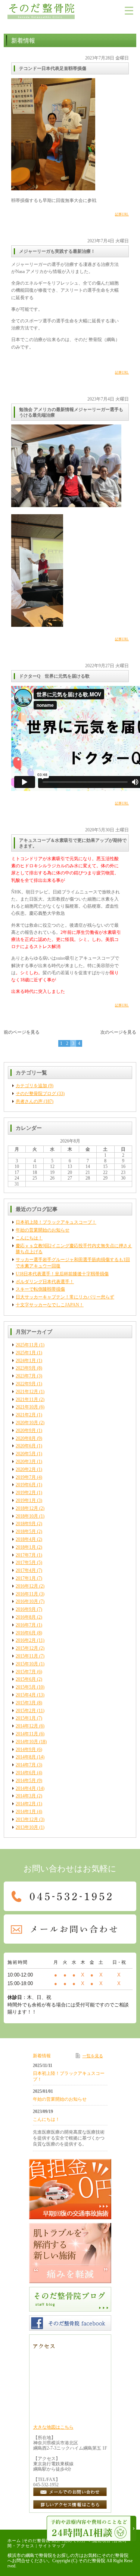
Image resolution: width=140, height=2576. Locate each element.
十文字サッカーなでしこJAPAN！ (50, 1305)
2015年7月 (26, 1672)
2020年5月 (26, 1454)
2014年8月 (26, 1757)
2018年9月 (26, 1524)
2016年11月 (27, 1594)
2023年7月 (26, 1376)
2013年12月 (27, 1819)
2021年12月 (27, 1392)
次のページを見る (118, 1032)
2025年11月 (27, 1345)
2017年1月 (26, 1578)
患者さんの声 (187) (35, 1101)
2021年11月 (27, 1399)
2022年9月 (26, 1384)
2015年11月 (27, 1656)
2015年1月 (26, 1718)
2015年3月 (26, 1703)
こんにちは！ (29, 1238)
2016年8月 (26, 1617)
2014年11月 (27, 1734)
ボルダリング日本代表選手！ (45, 1282)
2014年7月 (26, 1765)
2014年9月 (26, 1749)
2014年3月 (26, 1796)
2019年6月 (26, 1485)
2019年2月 (26, 1493)
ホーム (14, 2540)
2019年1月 (26, 1500)
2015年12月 (27, 1648)
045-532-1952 (46, 2485)
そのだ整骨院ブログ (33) (40, 1094)
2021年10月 (27, 1407)
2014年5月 (26, 1781)
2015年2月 (26, 1711)
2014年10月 (27, 1742)
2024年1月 (26, 1361)
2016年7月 (26, 1625)
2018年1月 (26, 1547)
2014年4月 (26, 1788)
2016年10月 (27, 1601)
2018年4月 (26, 1539)
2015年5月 (26, 1687)
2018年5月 (26, 1531)
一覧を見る (93, 2056)
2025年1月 (26, 1353)
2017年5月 (26, 1563)
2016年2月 (26, 1640)
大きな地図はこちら (53, 2427)
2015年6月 (26, 1679)
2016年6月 (26, 1633)
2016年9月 (26, 1609)
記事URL (122, 214)
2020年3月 (26, 1462)
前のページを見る (22, 1032)
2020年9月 (26, 1430)
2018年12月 (27, 1508)
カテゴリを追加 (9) (35, 1086)
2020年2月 (26, 1469)
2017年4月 (26, 1570)
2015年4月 (26, 1695)
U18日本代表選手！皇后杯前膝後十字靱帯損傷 (62, 1274)
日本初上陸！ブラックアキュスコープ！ (56, 1222)
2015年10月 (27, 1664)
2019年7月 (26, 1477)
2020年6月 (26, 1446)
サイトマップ (52, 2546)
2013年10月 (27, 1827)
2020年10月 (27, 1423)
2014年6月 (26, 1773)
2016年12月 (27, 1586)
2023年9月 (26, 1368)
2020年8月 (26, 1438)
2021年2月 (26, 1415)
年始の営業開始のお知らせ (43, 1230)
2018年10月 (27, 1516)
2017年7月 (26, 1555)
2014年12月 (27, 1726)
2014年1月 (26, 1812)
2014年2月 (26, 1804)
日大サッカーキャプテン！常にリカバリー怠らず (65, 1297)
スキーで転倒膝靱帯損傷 (40, 1289)
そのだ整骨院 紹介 (42, 2540)
